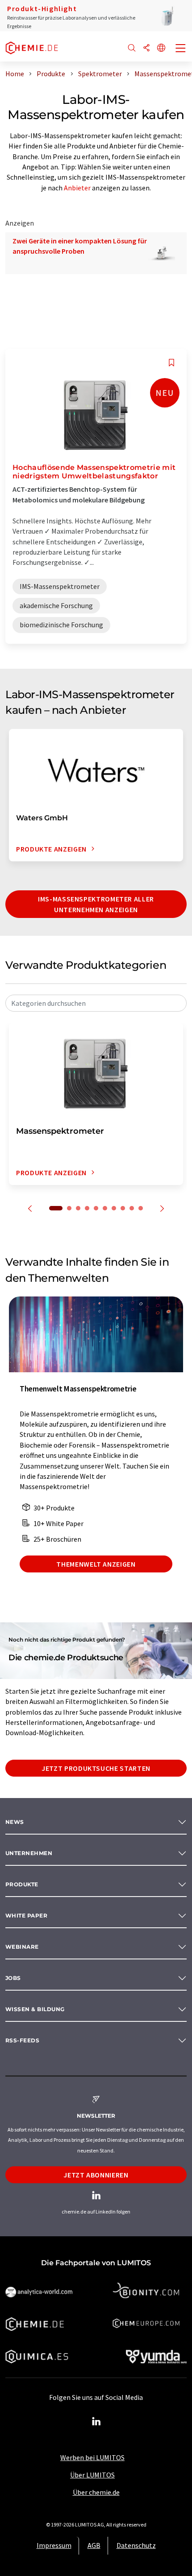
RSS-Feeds (22, 2040)
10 (141, 1208)
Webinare (22, 1947)
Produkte (22, 1884)
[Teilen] (146, 48)
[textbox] (96, 1003)
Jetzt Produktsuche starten (96, 1768)
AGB (94, 2545)
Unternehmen (29, 1853)
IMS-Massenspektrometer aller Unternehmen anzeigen (96, 904)
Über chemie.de (96, 2492)
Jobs (13, 1978)
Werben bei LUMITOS (92, 2457)
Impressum (54, 2545)
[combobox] (96, 1003)
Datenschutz (136, 2545)
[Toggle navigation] (181, 49)
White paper (26, 1916)
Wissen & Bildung (35, 2009)
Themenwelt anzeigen (96, 1564)
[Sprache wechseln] (161, 48)
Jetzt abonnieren (96, 2175)
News (15, 1822)
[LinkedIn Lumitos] (96, 2422)
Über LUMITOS (92, 2475)
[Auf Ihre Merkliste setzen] (171, 363)
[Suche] (132, 48)
